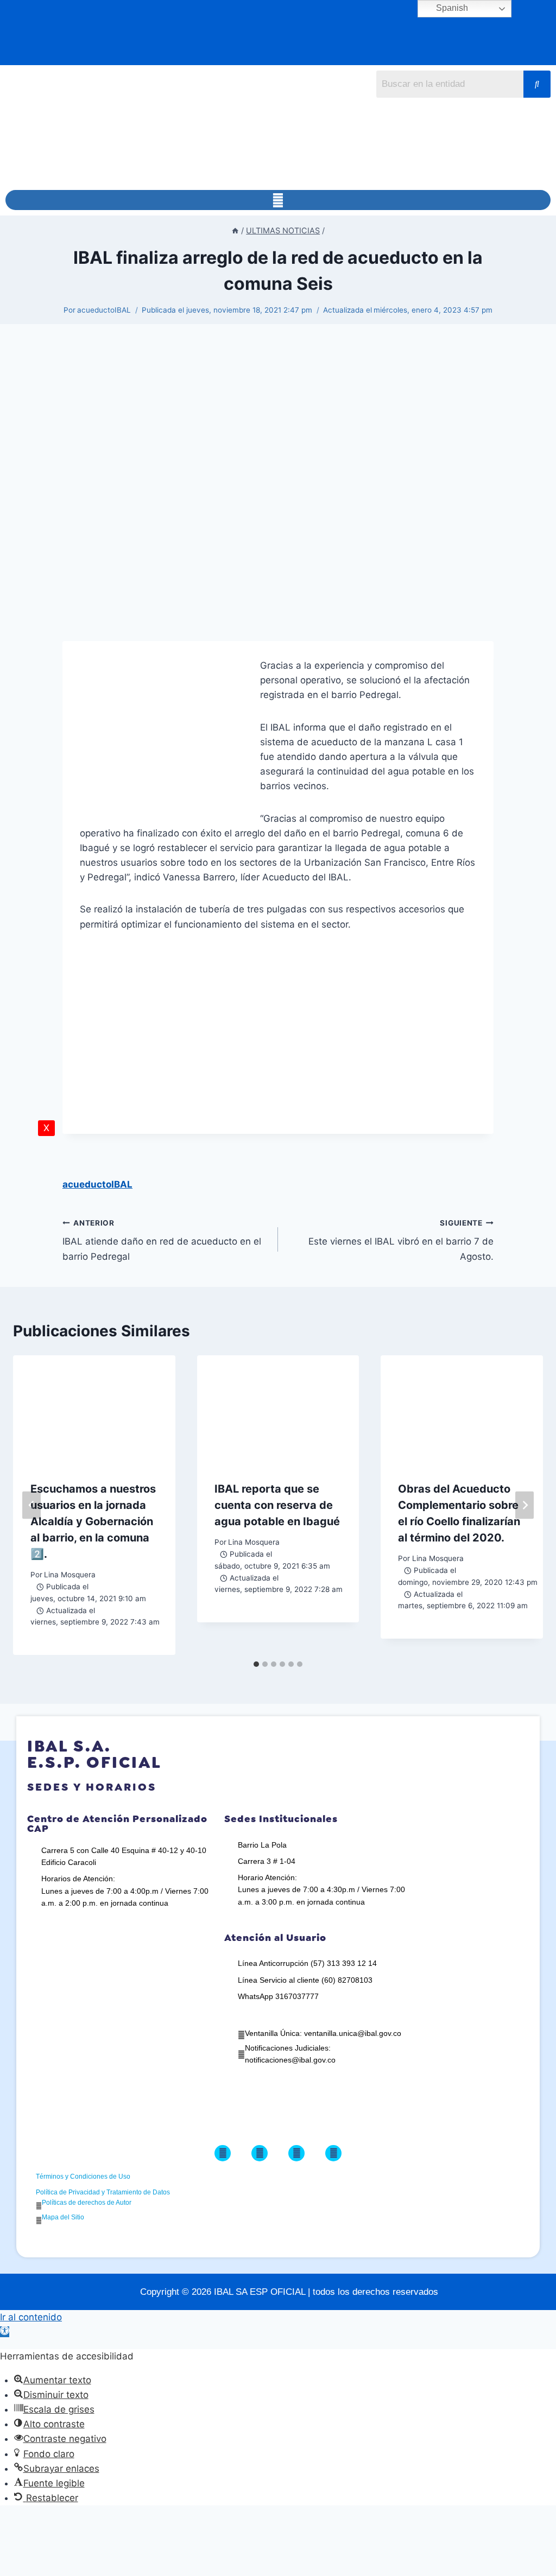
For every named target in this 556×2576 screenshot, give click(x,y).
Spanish (451, 8)
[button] (278, 200)
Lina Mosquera (70, 1575)
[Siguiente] (525, 1505)
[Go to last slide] (31, 1505)
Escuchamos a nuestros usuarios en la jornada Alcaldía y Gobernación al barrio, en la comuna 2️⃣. (93, 1521)
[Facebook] (223, 2153)
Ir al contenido (31, 2317)
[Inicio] (235, 230)
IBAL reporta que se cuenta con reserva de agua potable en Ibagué (277, 1505)
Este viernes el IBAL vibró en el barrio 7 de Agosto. (401, 1240)
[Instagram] (296, 2153)
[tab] (256, 1664)
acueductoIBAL (104, 310)
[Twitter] (260, 2153)
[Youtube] (333, 2153)
